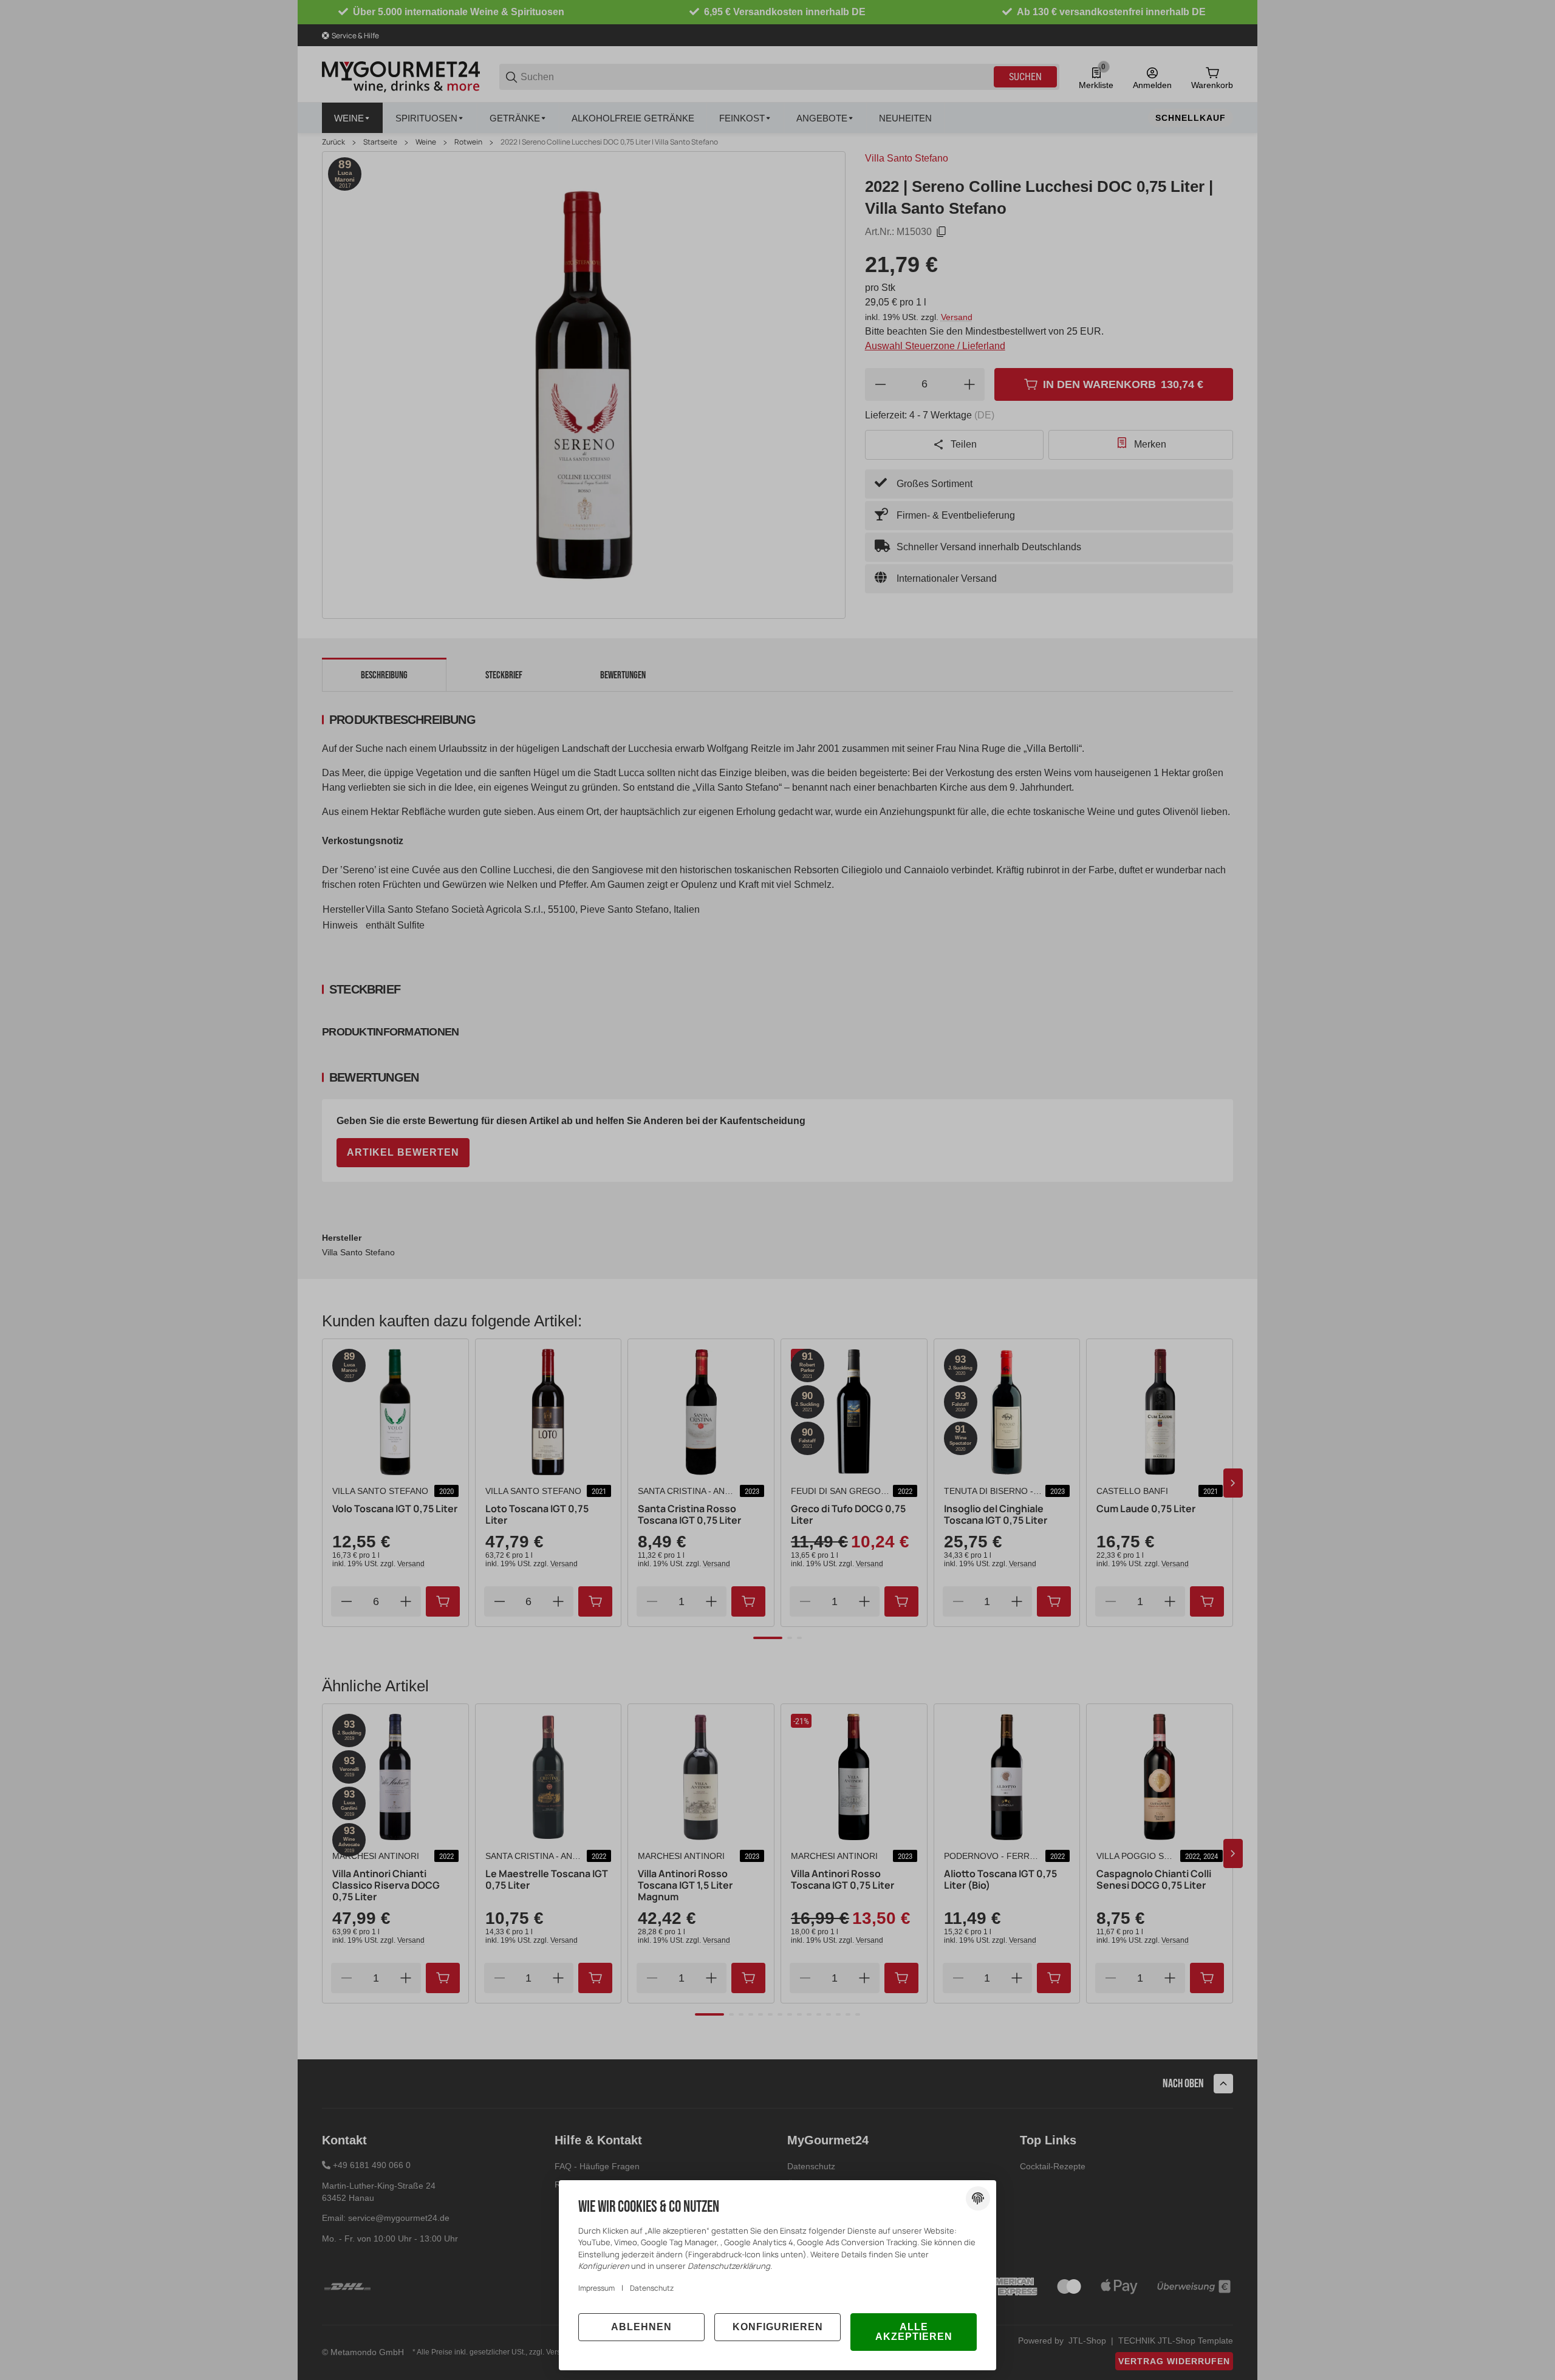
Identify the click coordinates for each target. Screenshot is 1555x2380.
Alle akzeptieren (914, 2332)
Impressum (596, 2288)
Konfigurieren (778, 2327)
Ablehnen (641, 2327)
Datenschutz (652, 2288)
